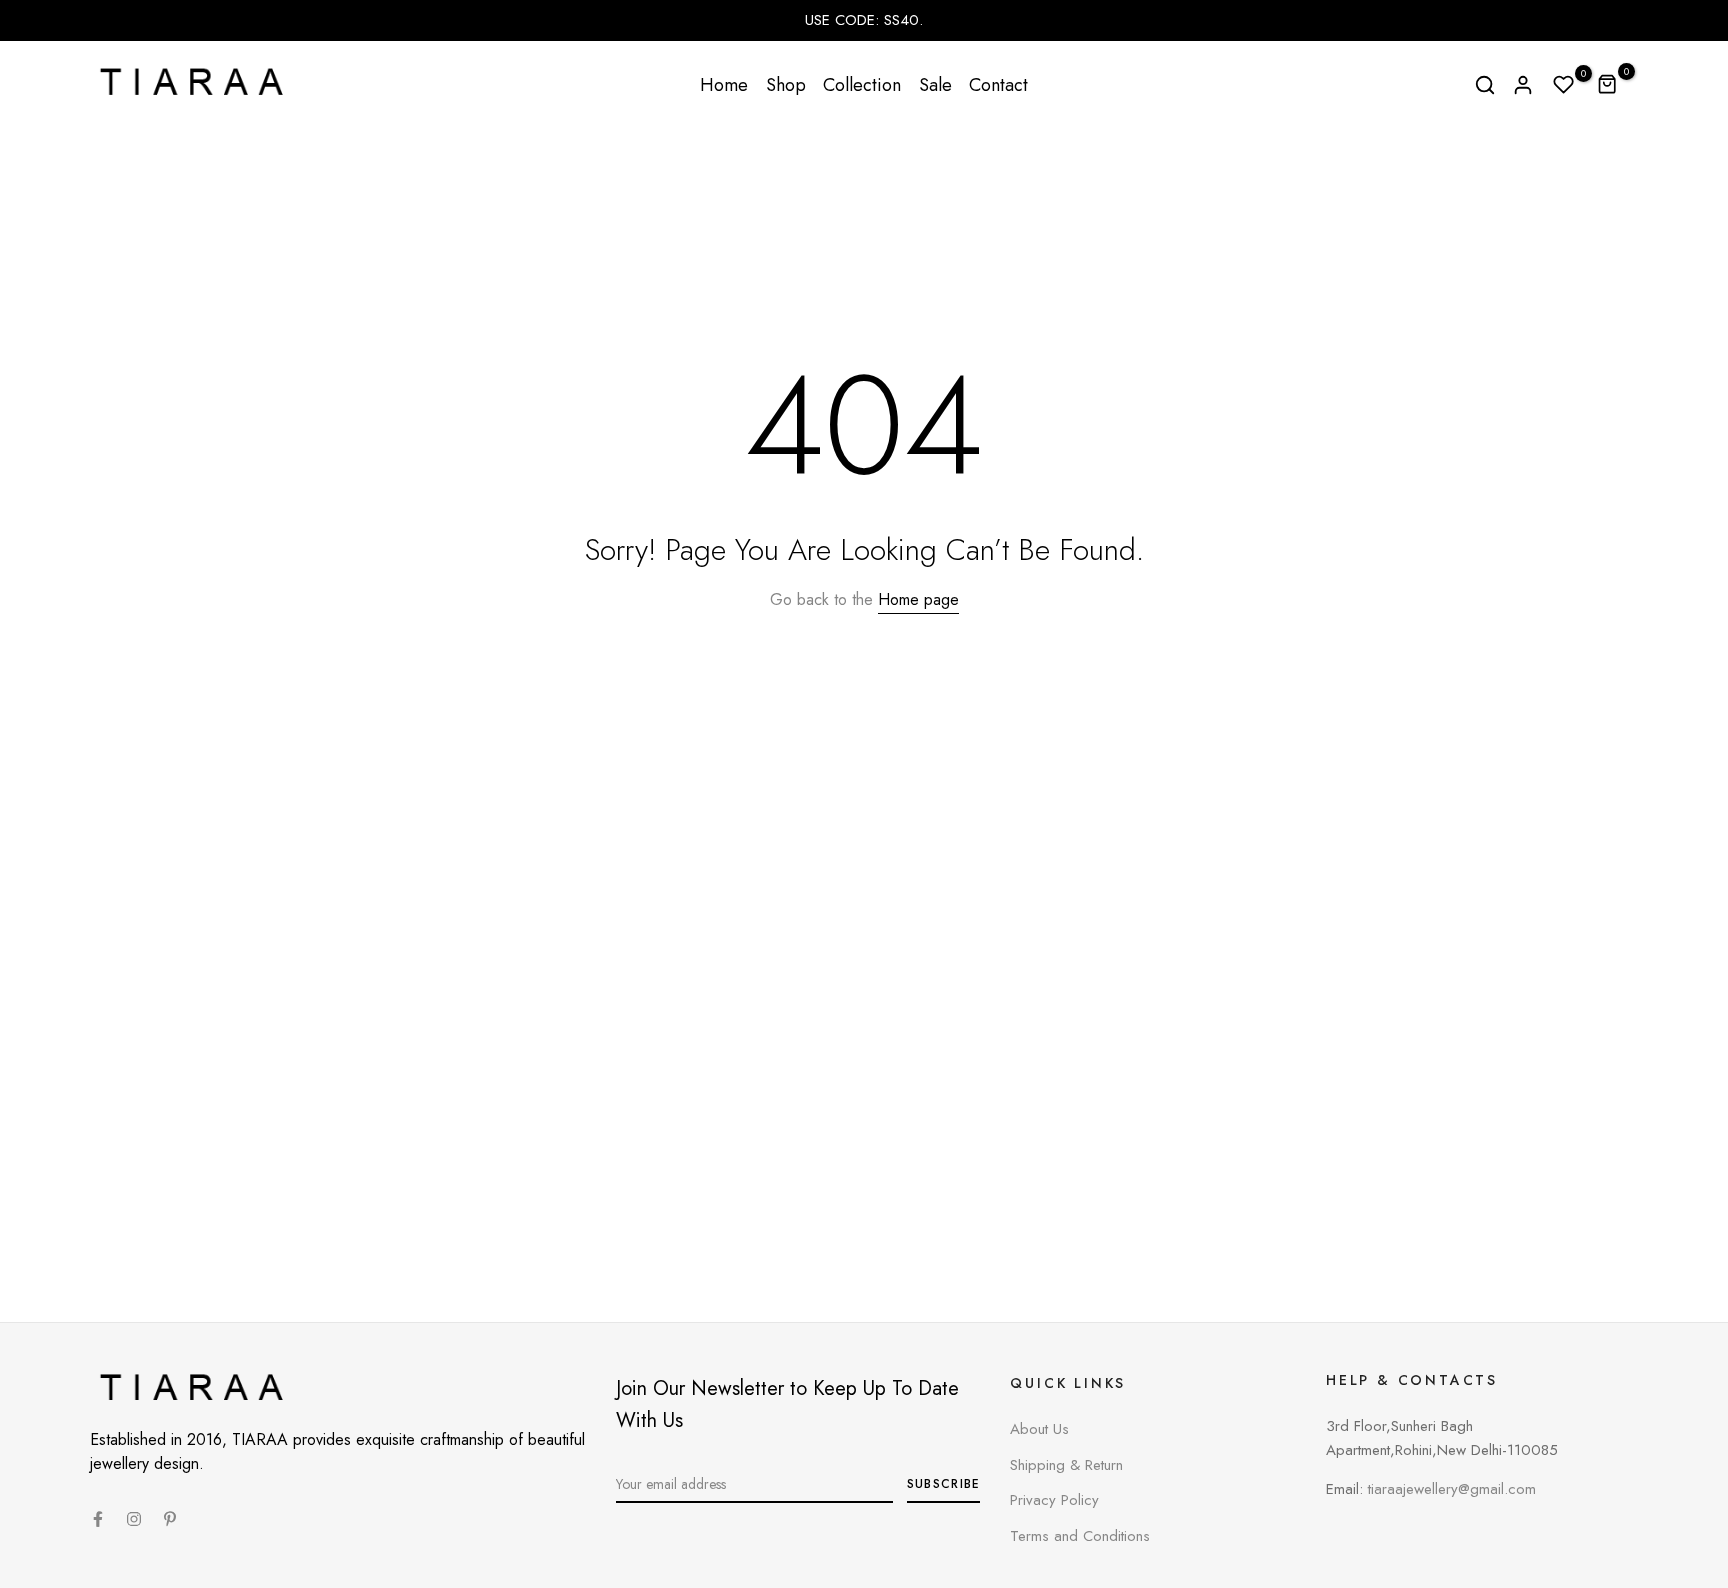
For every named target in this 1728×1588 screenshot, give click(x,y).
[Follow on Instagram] (134, 1519)
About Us (1039, 1429)
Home (724, 85)
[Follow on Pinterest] (170, 1519)
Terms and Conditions (1080, 1536)
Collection (862, 85)
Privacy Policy (1054, 1500)
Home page (918, 599)
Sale (935, 85)
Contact (998, 85)
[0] (1564, 85)
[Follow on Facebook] (98, 1519)
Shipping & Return (1066, 1465)
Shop (786, 85)
